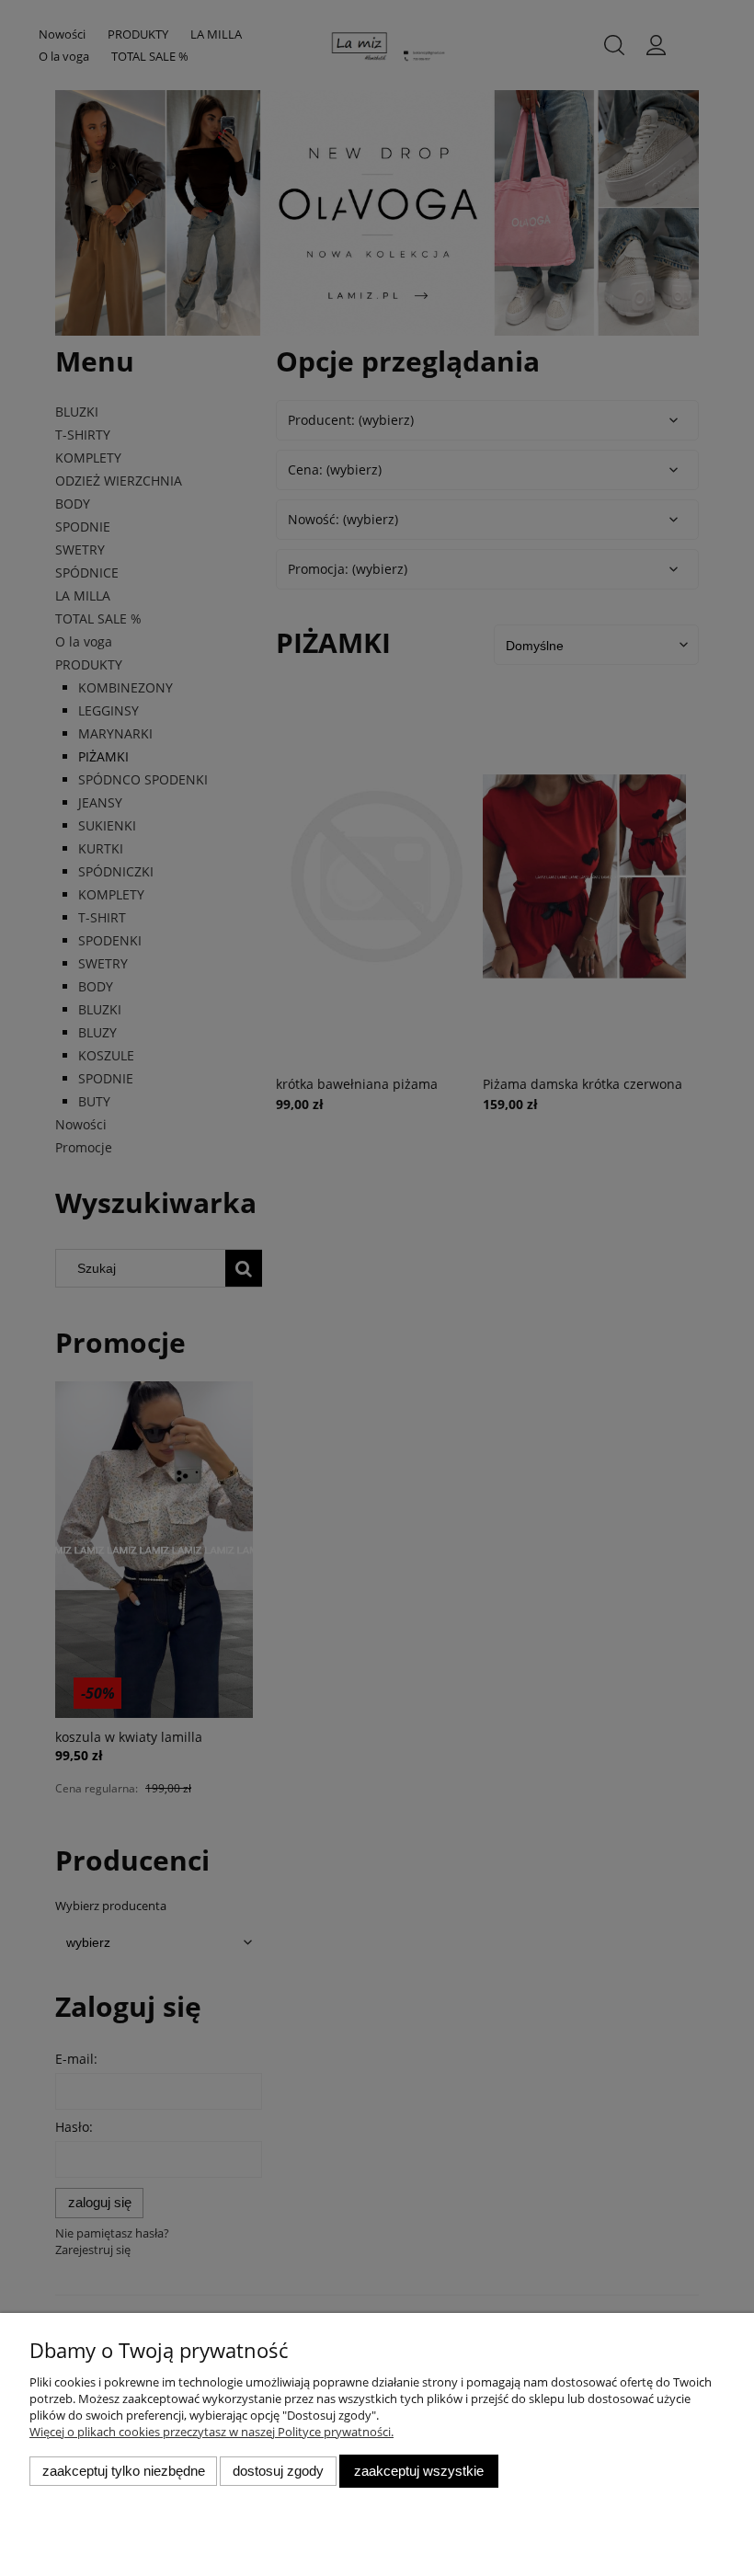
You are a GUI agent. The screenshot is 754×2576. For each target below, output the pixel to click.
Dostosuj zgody (278, 2471)
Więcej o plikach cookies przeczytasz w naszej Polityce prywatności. (211, 2432)
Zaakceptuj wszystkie (419, 2471)
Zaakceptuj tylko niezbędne (124, 2471)
